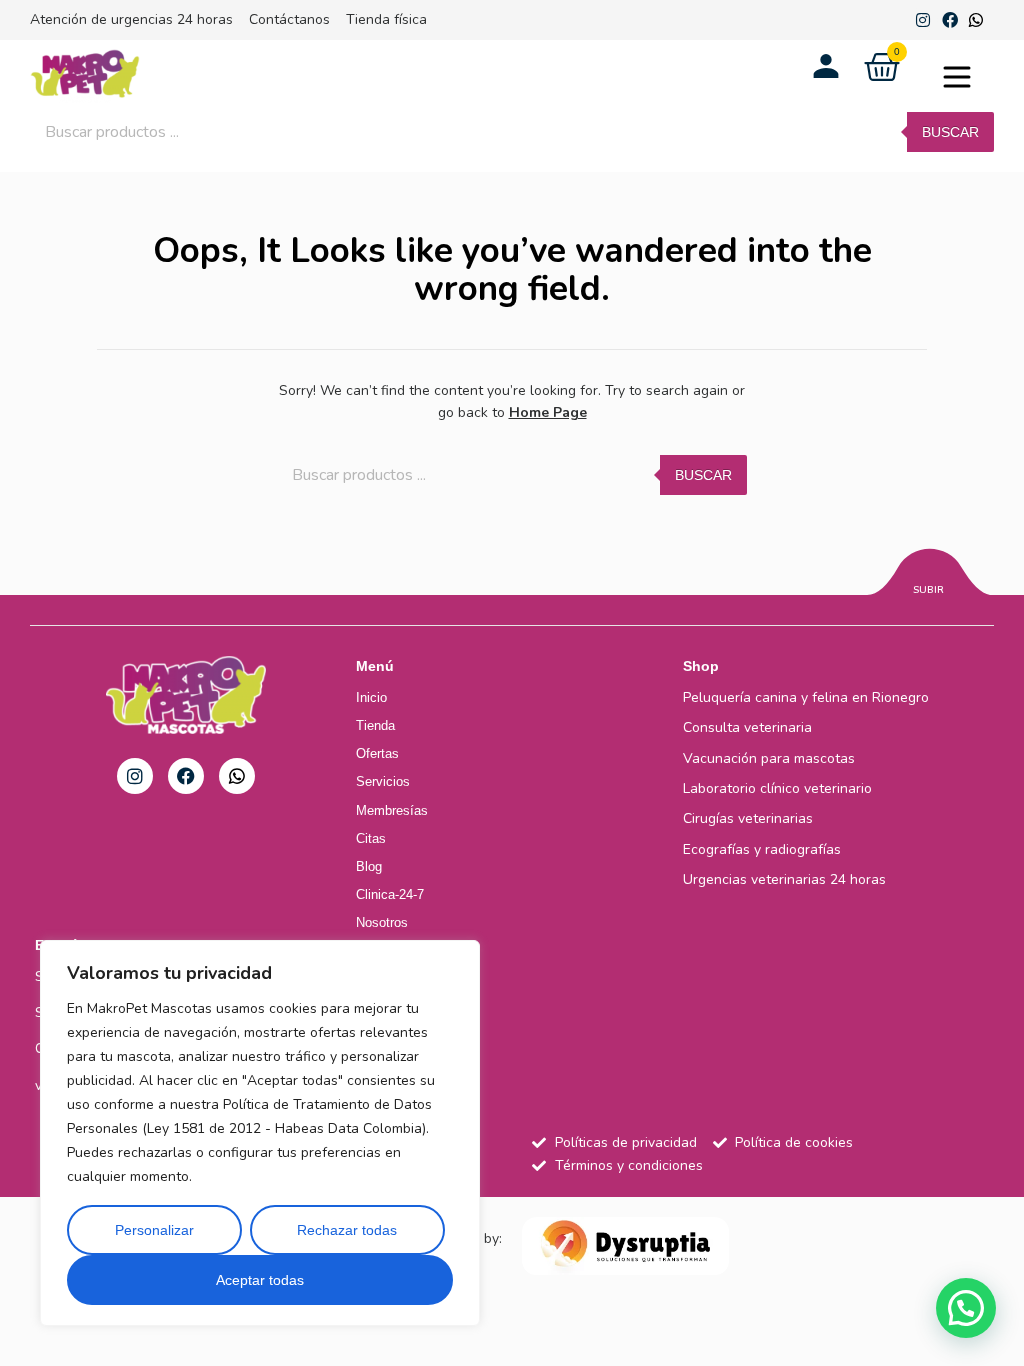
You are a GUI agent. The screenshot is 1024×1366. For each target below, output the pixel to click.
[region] (260, 1133)
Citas (371, 838)
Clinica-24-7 (390, 894)
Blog (369, 866)
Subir (928, 590)
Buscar (950, 132)
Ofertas (377, 753)
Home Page (548, 412)
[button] (957, 80)
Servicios (383, 781)
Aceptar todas (260, 1280)
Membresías (392, 810)
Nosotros (382, 922)
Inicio (371, 697)
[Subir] (929, 575)
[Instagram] (923, 20)
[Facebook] (950, 20)
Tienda (375, 725)
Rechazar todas (347, 1230)
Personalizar (154, 1230)
